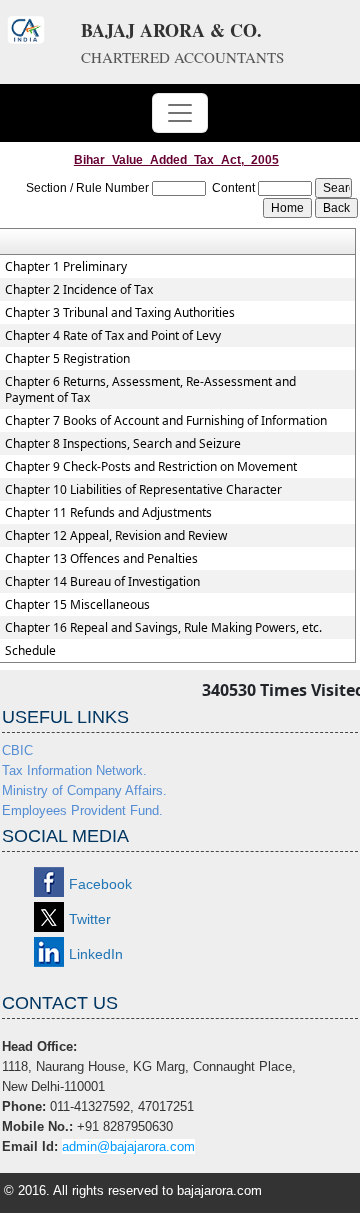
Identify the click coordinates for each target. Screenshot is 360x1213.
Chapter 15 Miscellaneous (77, 605)
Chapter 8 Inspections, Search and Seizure (123, 444)
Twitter (90, 919)
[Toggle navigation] (180, 113)
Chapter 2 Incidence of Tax (79, 290)
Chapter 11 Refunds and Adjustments (108, 513)
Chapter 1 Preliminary (66, 267)
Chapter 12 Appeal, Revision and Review (116, 536)
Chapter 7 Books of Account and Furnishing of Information (166, 421)
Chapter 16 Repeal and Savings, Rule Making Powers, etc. (163, 628)
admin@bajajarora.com (128, 1146)
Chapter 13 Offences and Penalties (101, 559)
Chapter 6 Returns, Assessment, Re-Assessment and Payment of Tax (150, 390)
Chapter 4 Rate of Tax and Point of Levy (113, 336)
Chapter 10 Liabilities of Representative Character (143, 490)
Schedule (30, 651)
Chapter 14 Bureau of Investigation (102, 582)
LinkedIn (96, 954)
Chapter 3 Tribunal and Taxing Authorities (120, 313)
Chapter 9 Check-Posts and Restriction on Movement (151, 467)
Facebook (100, 884)
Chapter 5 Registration (67, 359)
